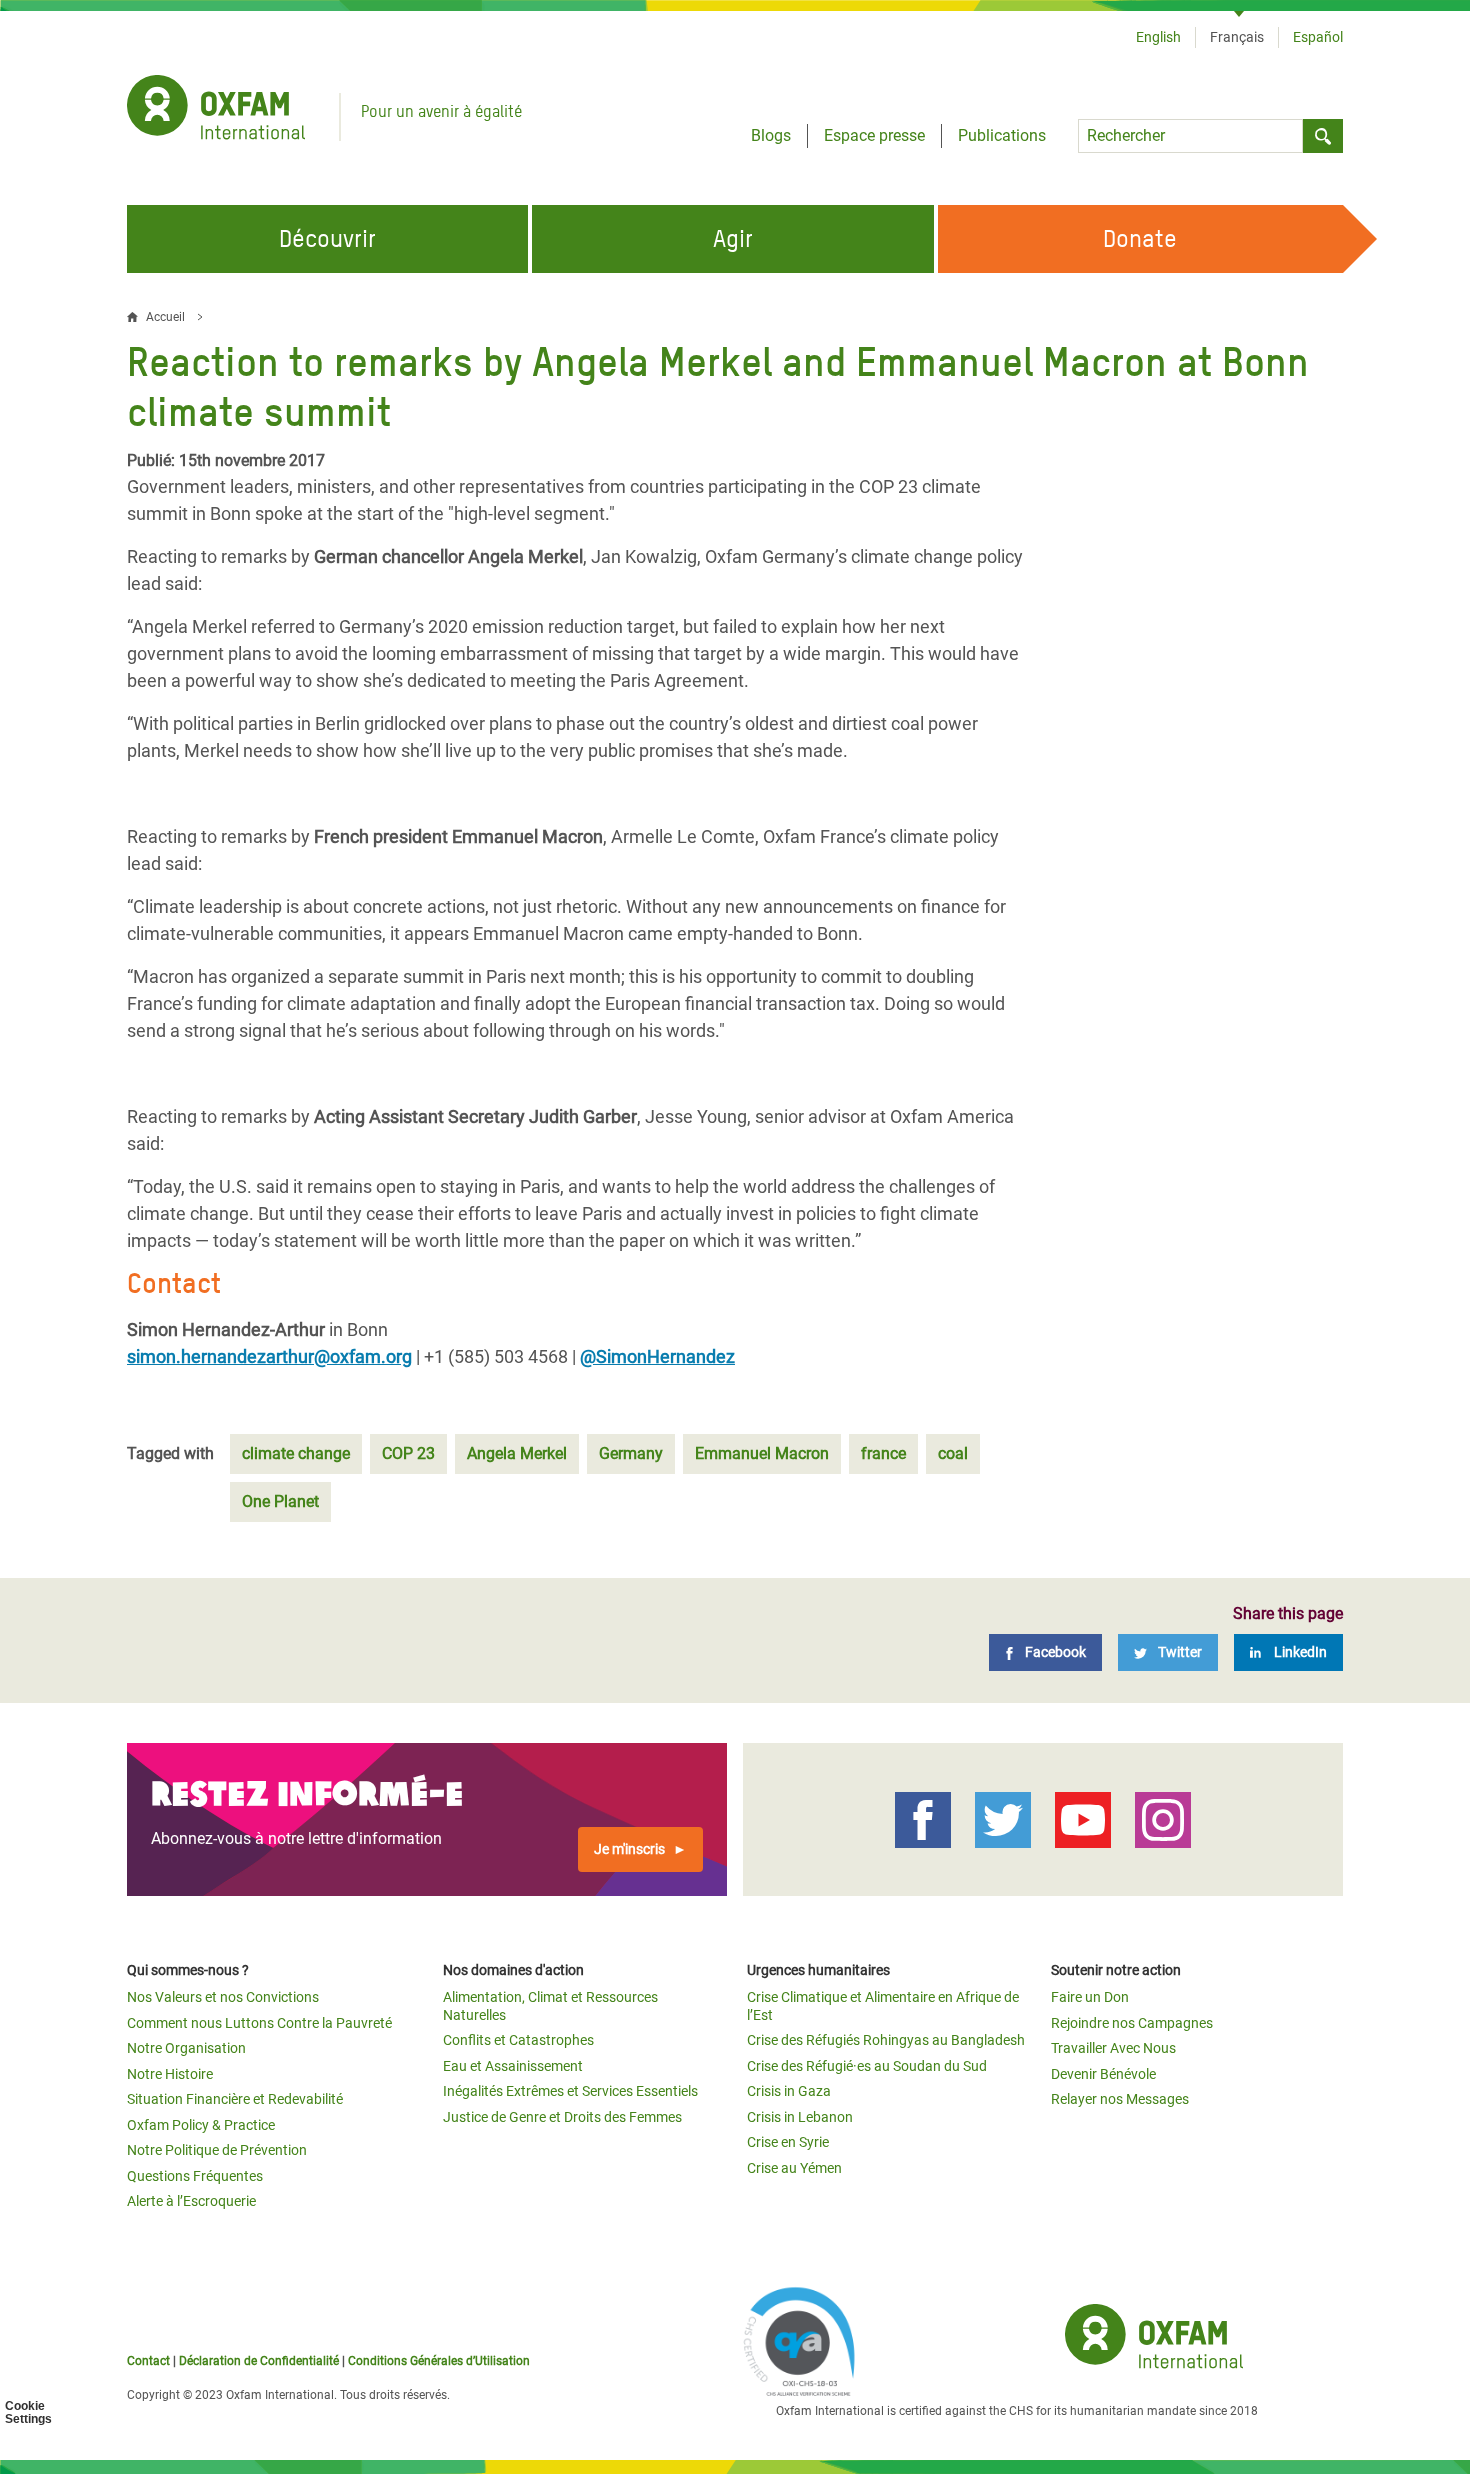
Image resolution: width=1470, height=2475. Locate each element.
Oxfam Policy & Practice (201, 2125)
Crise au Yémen (794, 2168)
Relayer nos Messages (1120, 2099)
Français (1237, 37)
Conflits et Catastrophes (518, 2040)
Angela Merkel (517, 1453)
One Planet (280, 1501)
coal (953, 1453)
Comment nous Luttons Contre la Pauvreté (259, 2023)
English (1158, 37)
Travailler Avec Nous (1113, 2048)
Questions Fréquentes (195, 2176)
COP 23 (408, 1453)
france (883, 1453)
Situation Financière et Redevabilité (235, 2099)
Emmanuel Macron (762, 1453)
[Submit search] (1323, 136)
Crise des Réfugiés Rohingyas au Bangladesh (886, 2040)
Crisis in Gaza (789, 2091)
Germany (631, 1453)
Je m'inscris (629, 1849)
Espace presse (874, 135)
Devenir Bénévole (1103, 2074)
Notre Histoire (170, 2074)
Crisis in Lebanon (800, 2117)
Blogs (771, 135)
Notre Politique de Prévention (217, 2150)
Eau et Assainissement (513, 2066)
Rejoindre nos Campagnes (1132, 2023)
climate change (296, 1453)
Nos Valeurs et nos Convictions (223, 1997)
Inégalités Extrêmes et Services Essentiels (570, 2091)
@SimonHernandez (657, 1356)
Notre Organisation (186, 2048)
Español (1318, 37)
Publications (1002, 135)
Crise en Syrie (788, 2142)
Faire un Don (1090, 1997)
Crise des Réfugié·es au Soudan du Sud (867, 2066)
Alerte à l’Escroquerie (191, 2201)
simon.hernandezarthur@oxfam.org (269, 1356)
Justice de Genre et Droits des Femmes (562, 2117)
